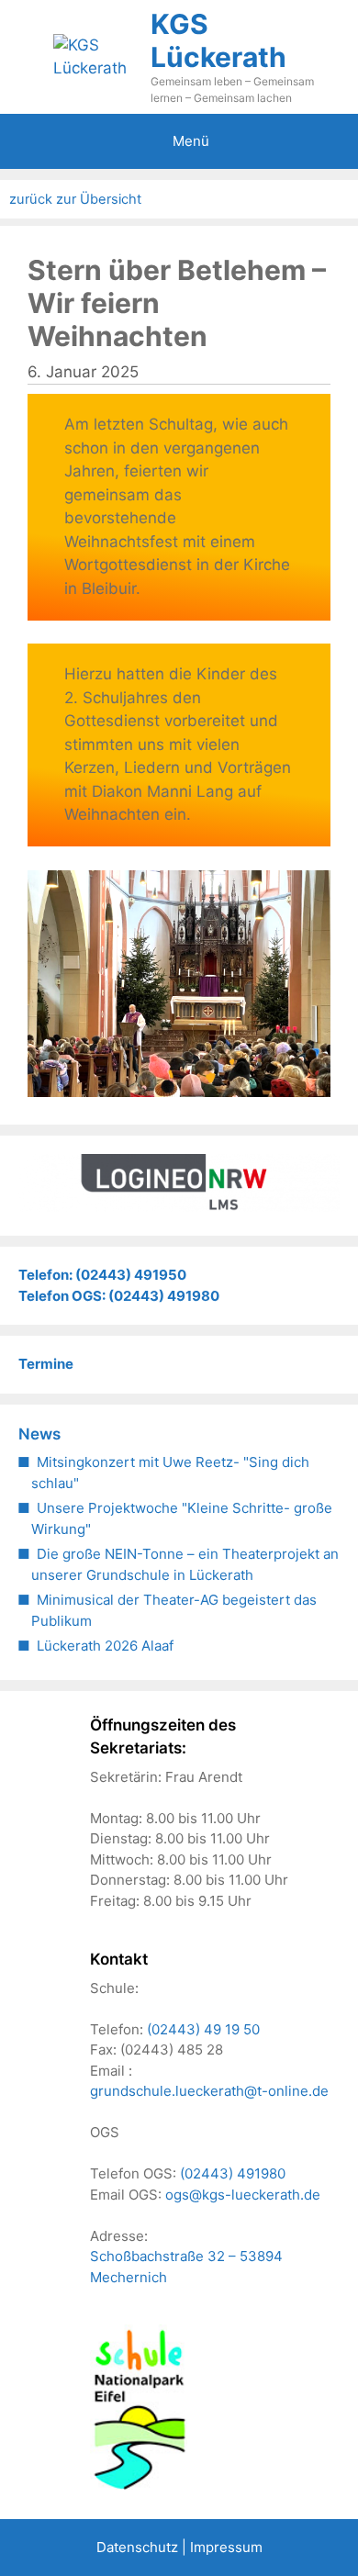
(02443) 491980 (233, 2173)
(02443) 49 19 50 (203, 2029)
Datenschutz (137, 2547)
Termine (46, 1364)
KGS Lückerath (218, 40)
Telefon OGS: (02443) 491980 (119, 1296)
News (39, 1434)
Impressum (226, 2547)
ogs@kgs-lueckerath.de (243, 2195)
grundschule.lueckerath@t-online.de (209, 2091)
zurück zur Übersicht (75, 199)
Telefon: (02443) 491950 (102, 1275)
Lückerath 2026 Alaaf (105, 1646)
